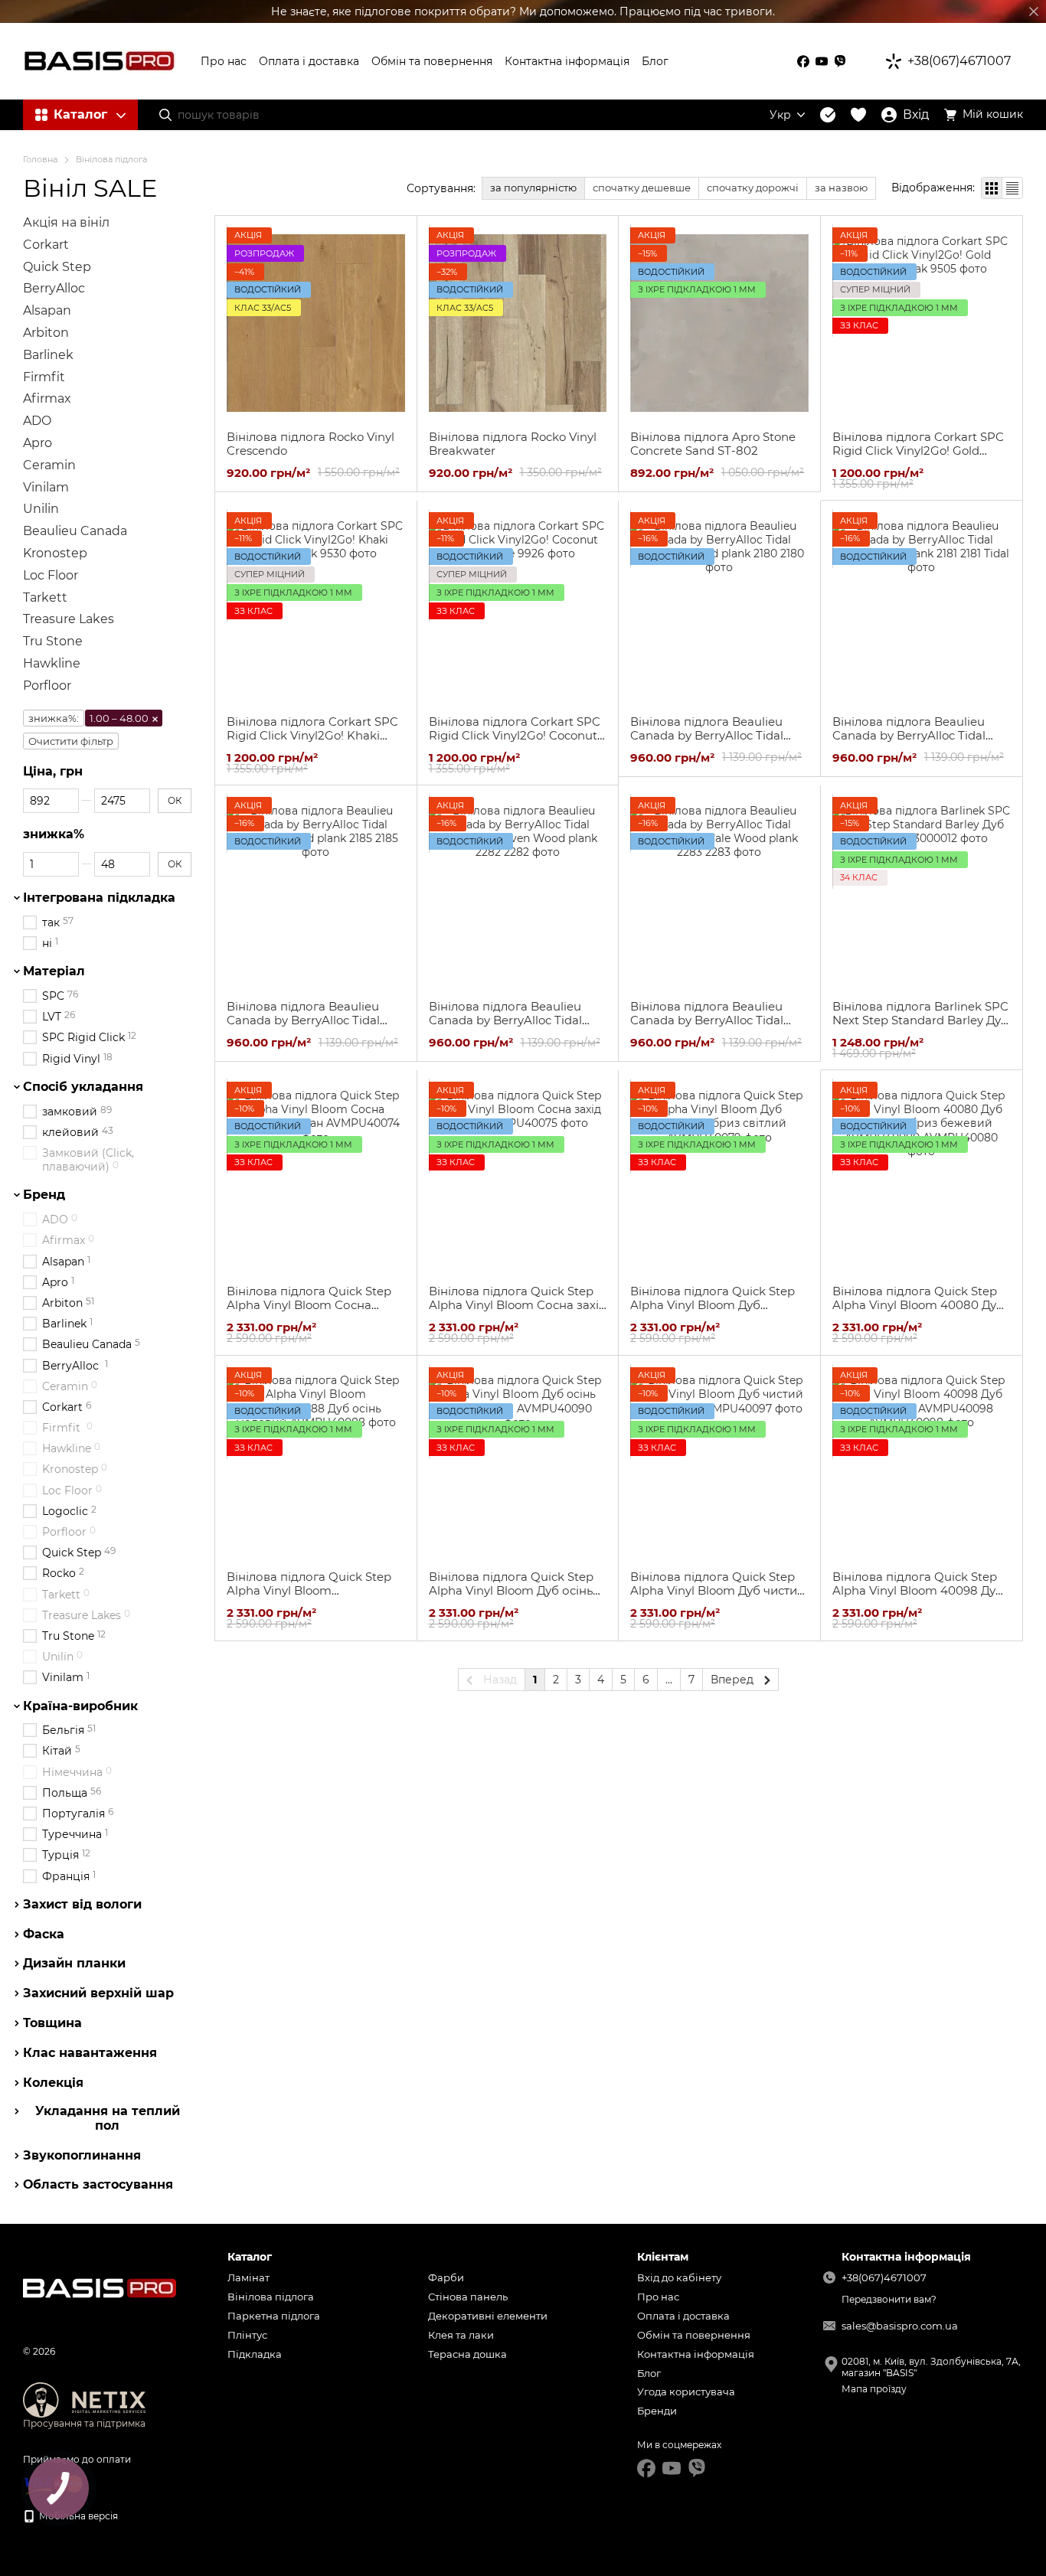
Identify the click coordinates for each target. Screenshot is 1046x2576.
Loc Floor (51, 575)
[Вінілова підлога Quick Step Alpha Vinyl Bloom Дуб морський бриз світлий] (719, 1177)
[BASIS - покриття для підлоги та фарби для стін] (100, 2287)
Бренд (44, 1195)
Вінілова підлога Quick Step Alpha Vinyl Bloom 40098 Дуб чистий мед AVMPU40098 (918, 1590)
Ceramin (49, 465)
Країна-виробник (80, 1706)
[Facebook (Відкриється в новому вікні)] (803, 61)
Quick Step (57, 266)
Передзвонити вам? (889, 2299)
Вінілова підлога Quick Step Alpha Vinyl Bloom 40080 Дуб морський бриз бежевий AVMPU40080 (918, 1312)
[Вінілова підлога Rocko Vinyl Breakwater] (518, 323)
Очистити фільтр (71, 740)
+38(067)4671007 (959, 61)
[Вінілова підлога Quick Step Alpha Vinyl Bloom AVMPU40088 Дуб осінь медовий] (316, 1463)
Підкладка (255, 2354)
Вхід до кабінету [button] (679, 2277)
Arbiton (46, 333)
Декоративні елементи (488, 2316)
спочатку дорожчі (753, 188)
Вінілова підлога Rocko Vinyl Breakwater (513, 444)
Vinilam (46, 486)
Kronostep (55, 553)
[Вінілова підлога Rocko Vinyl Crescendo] (316, 323)
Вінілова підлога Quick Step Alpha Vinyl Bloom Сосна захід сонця (518, 1305)
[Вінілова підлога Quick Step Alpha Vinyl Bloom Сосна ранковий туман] (316, 1177)
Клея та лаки (461, 2335)
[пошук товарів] (165, 115)
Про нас (224, 61)
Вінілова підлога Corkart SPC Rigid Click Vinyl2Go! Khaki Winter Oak (312, 735)
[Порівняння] (828, 115)
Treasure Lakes (69, 619)
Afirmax (47, 398)
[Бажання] (858, 115)
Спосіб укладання (83, 1087)
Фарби (446, 2277)
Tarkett (45, 597)
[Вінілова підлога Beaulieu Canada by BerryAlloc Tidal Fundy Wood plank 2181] (922, 608)
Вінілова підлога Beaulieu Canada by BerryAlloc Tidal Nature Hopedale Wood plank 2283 (715, 1027)
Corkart (46, 245)
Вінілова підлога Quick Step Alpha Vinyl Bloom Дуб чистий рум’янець (717, 1590)
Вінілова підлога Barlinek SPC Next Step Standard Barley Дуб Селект (920, 1020)
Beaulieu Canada (75, 531)
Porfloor (47, 686)
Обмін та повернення (432, 61)
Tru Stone (53, 641)
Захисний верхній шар (98, 1993)
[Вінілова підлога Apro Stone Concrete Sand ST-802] (719, 323)
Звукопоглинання (82, 2155)
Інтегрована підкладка (99, 898)
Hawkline (52, 663)
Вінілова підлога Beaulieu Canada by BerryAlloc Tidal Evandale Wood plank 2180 (707, 735)
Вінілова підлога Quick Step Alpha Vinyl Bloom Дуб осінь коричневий (511, 1590)
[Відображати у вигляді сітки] (992, 188)
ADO (37, 421)
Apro (38, 443)
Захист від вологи (82, 1905)
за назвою (841, 188)
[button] (1034, 11)
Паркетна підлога (274, 2316)
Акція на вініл (66, 222)
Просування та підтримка (84, 2423)
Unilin (41, 509)
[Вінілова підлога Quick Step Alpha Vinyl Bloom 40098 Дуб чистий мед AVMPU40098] (922, 1463)
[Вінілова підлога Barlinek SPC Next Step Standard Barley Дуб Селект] (922, 893)
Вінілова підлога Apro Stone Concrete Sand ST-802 (713, 444)
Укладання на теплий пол (108, 2118)
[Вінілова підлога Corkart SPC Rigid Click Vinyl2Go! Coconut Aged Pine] (518, 608)
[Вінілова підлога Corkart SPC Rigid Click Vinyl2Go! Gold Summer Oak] (922, 323)
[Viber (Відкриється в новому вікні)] (840, 61)
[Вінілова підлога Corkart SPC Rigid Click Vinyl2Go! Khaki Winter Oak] (316, 608)
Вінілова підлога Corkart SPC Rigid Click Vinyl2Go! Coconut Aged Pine (515, 735)
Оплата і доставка (309, 61)
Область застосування (98, 2185)
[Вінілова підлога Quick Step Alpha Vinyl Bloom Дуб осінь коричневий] (518, 1463)
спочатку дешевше (642, 188)
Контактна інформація (567, 61)
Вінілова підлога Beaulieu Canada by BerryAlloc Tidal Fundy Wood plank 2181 (909, 735)
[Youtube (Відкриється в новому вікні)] (822, 61)
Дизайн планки (74, 1964)
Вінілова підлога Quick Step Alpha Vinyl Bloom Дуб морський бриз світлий (713, 1305)
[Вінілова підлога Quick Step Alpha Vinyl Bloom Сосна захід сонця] (518, 1177)
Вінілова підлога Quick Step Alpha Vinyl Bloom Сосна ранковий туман (309, 1305)
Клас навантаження (90, 2053)
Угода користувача (686, 2392)
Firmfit (44, 376)
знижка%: (54, 717)
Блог (655, 61)
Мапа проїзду (874, 2389)
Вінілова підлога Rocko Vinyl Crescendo (311, 444)
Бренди (657, 2411)
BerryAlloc (54, 288)
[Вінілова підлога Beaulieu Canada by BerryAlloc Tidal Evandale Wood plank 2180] (719, 608)
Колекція (53, 2082)
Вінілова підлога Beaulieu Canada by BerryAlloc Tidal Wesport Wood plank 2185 (303, 1020)
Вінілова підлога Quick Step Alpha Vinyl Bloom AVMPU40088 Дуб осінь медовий (309, 1597)
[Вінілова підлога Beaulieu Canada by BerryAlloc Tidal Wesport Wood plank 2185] (316, 893)
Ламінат (248, 2277)
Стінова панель (468, 2297)
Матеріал (54, 971)
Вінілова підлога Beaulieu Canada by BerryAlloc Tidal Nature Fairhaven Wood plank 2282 (515, 1027)
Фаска (44, 1934)
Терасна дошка (467, 2354)
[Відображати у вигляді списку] (1012, 188)
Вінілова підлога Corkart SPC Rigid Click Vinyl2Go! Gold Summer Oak (918, 451)
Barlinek (48, 355)
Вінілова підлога (271, 2297)
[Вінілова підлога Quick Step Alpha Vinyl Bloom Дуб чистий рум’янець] (719, 1463)
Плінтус (247, 2335)
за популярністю (533, 188)
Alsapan (47, 310)
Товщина (52, 2023)
